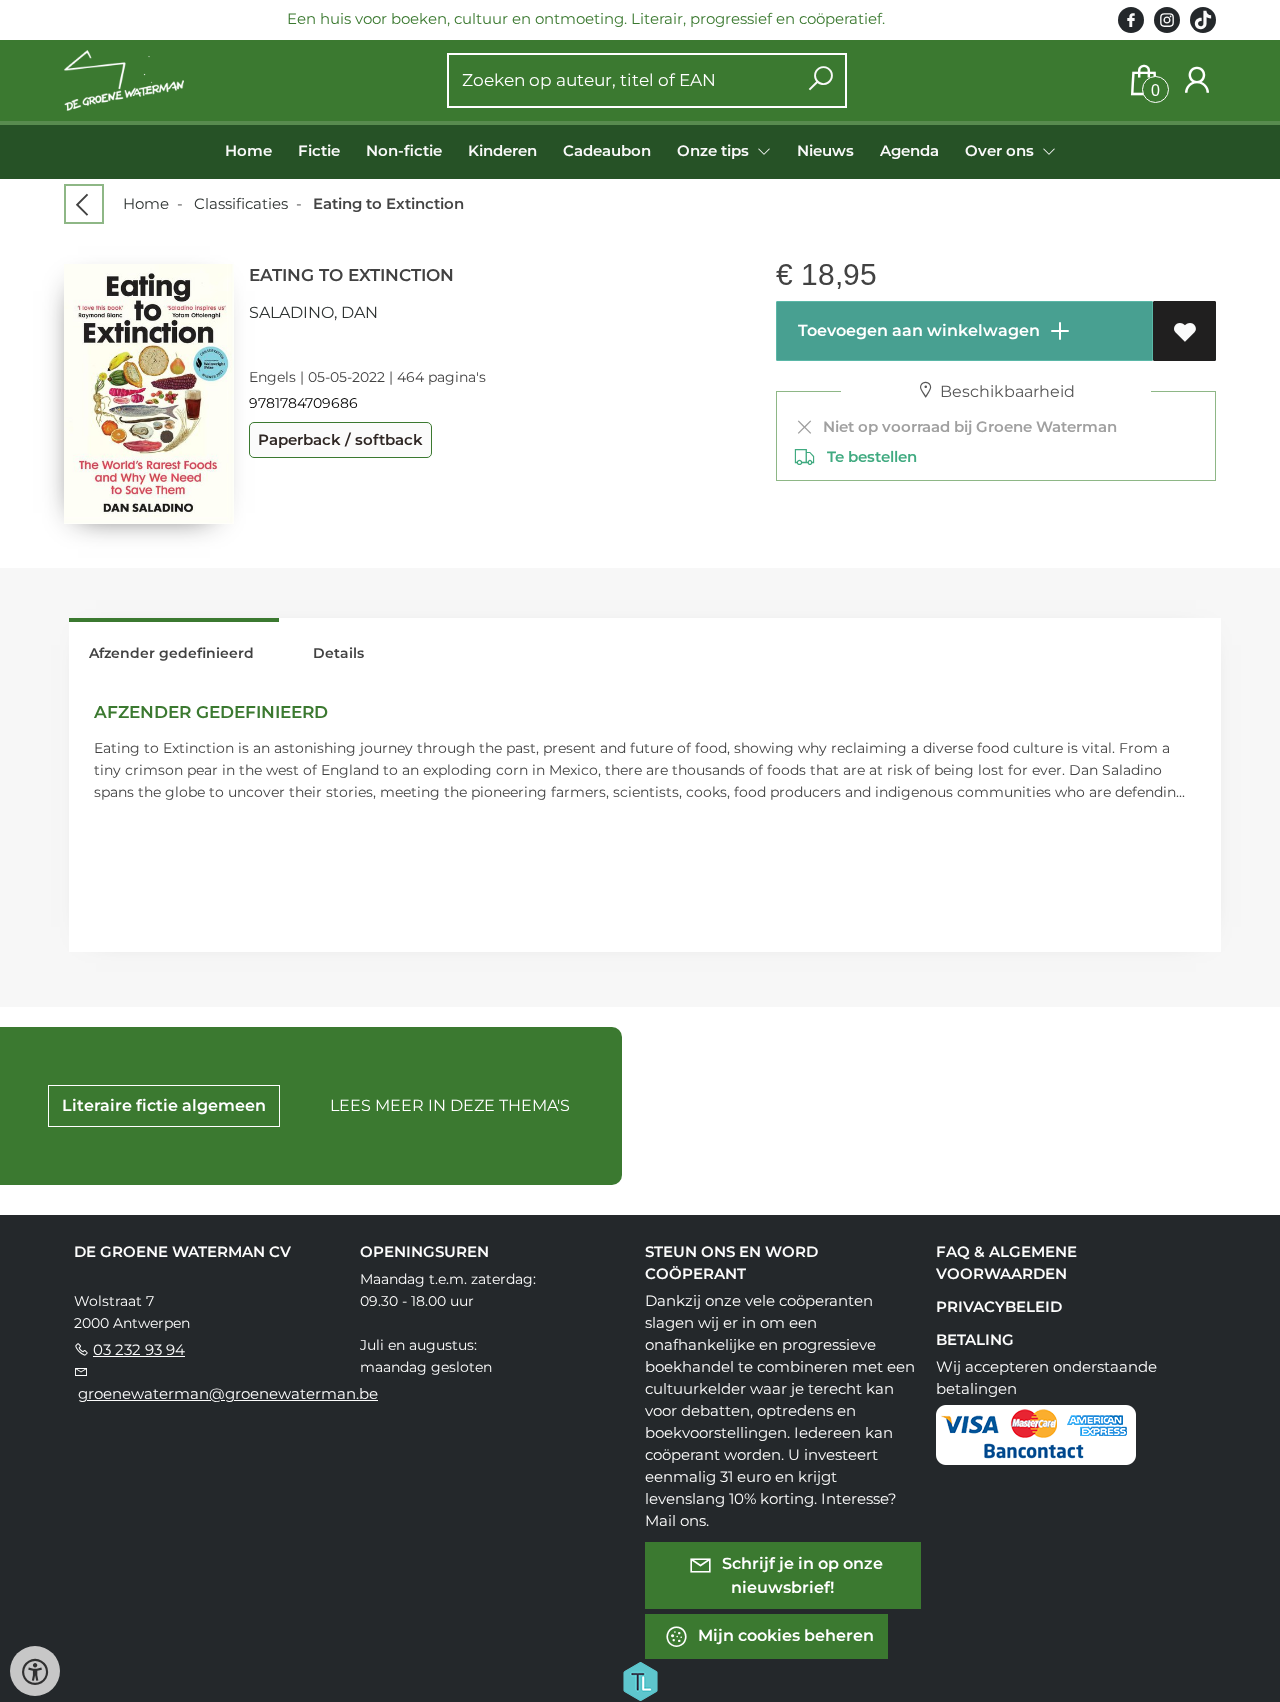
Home (248, 150)
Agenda (909, 150)
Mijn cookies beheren (784, 1635)
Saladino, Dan (313, 312)
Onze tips (715, 150)
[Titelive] (640, 1680)
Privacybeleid (999, 1306)
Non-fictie (404, 150)
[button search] (820, 80)
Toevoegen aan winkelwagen (917, 330)
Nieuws (825, 150)
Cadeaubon (607, 150)
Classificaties (241, 203)
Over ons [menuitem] (1001, 150)
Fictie (319, 150)
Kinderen (502, 150)
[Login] (1197, 80)
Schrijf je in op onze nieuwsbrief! (800, 1575)
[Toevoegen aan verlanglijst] (1184, 331)
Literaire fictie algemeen (164, 1105)
